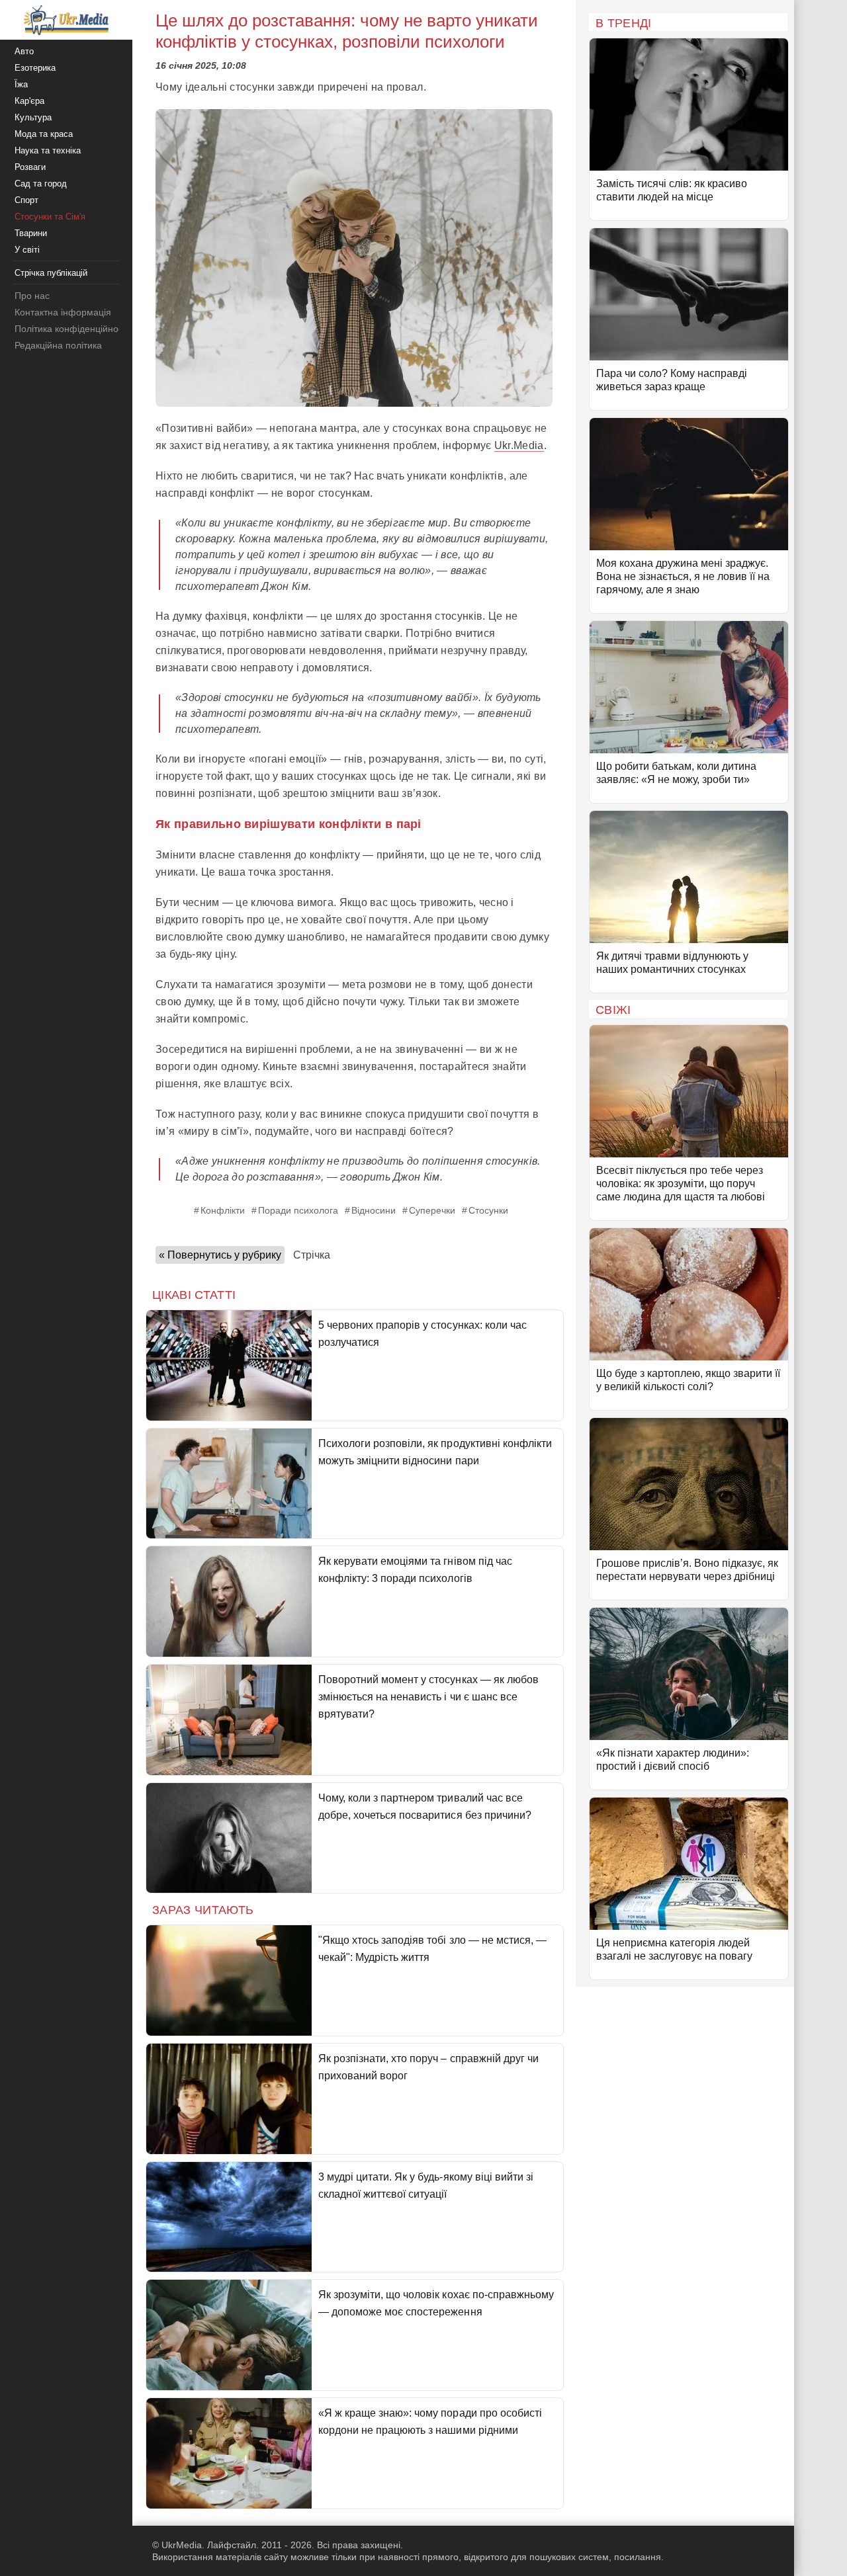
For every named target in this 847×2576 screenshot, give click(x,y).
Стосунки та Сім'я (50, 217)
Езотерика (35, 68)
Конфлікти (223, 1210)
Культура (33, 117)
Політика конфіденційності (72, 329)
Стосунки (488, 1210)
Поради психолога (298, 1210)
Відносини (374, 1210)
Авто (24, 51)
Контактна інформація (63, 312)
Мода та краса (44, 134)
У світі (27, 250)
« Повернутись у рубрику (220, 1255)
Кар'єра (29, 101)
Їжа (21, 84)
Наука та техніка (48, 150)
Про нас (32, 296)
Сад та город (41, 184)
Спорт (26, 200)
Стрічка (312, 1255)
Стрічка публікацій (51, 273)
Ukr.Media (519, 445)
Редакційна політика (58, 345)
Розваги (30, 167)
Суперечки (432, 1210)
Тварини (31, 233)
